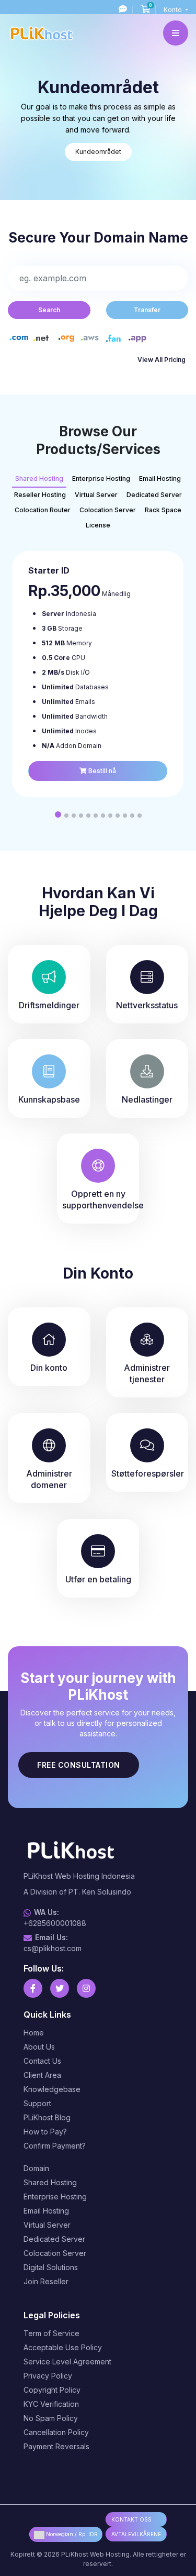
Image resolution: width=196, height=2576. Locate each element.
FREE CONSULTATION (79, 1765)
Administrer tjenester (147, 1373)
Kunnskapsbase (49, 1099)
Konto (174, 10)
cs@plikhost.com (53, 1948)
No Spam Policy (51, 2418)
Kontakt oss (131, 2519)
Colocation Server (55, 2253)
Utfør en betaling (98, 1579)
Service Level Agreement (67, 2362)
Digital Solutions (51, 2267)
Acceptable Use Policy (63, 2347)
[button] (58, 814)
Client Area (42, 2075)
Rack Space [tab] (163, 510)
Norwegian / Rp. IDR (71, 2534)
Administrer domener (49, 1479)
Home (34, 2033)
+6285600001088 (55, 1923)
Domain (36, 2168)
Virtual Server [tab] (96, 495)
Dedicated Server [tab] (154, 495)
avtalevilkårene (136, 2534)
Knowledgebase (52, 2089)
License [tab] (98, 525)
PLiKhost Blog (47, 2117)
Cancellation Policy (56, 2432)
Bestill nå (101, 771)
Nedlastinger (147, 1099)
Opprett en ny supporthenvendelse (101, 1199)
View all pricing (162, 360)
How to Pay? (45, 2132)
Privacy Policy (48, 2376)
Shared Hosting (50, 2182)
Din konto (49, 1368)
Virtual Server (47, 2225)
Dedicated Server (54, 2239)
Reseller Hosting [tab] (40, 495)
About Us (39, 2047)
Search (49, 310)
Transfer (147, 310)
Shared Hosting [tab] (39, 478)
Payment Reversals (56, 2446)
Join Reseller (46, 2281)
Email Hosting (46, 2211)
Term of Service (51, 2333)
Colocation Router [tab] (43, 510)
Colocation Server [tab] (108, 510)
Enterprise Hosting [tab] (101, 478)
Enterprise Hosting (55, 2197)
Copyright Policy (52, 2390)
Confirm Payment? (55, 2146)
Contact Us (42, 2061)
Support (37, 2103)
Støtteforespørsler (148, 1473)
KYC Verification (51, 2404)
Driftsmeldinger (49, 1005)
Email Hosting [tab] (160, 478)
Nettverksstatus (147, 1005)
